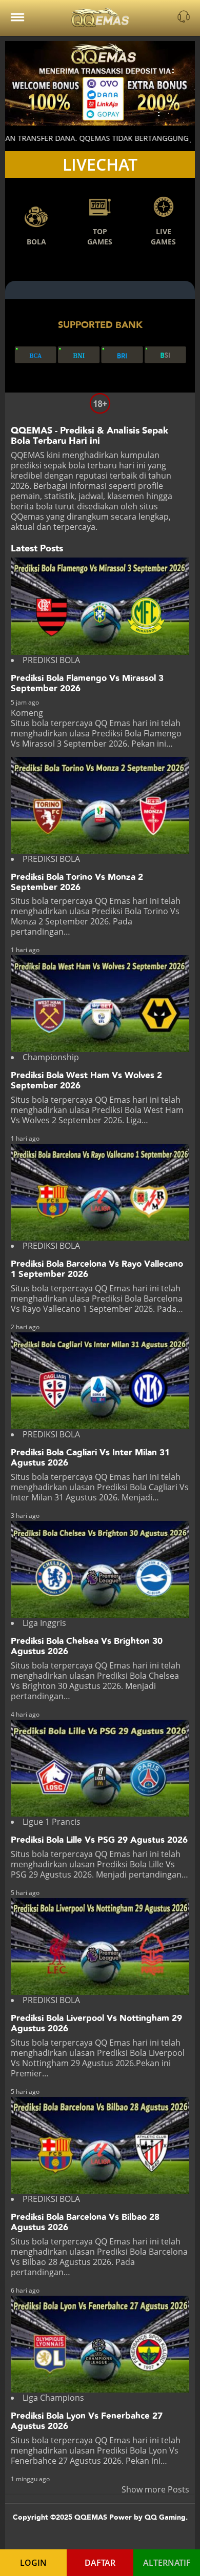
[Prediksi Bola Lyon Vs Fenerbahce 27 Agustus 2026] (100, 2344)
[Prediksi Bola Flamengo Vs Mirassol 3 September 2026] (100, 606)
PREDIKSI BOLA (51, 660)
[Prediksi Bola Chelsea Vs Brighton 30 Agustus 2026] (100, 1569)
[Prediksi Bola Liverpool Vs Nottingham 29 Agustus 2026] (100, 1946)
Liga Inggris (44, 1623)
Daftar (100, 2563)
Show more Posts (155, 2489)
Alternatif (167, 2563)
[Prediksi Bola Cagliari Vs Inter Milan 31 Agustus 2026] (100, 1381)
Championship (51, 1057)
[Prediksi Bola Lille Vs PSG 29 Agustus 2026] (100, 1768)
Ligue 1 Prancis (52, 1822)
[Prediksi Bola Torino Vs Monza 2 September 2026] (100, 805)
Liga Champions (53, 2398)
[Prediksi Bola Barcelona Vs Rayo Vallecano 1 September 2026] (100, 1192)
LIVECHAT (100, 164)
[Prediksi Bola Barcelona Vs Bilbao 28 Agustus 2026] (100, 2145)
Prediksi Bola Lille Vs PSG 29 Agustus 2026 (99, 1840)
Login (33, 2563)
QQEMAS (28, 455)
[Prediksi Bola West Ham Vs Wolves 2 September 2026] (100, 1004)
